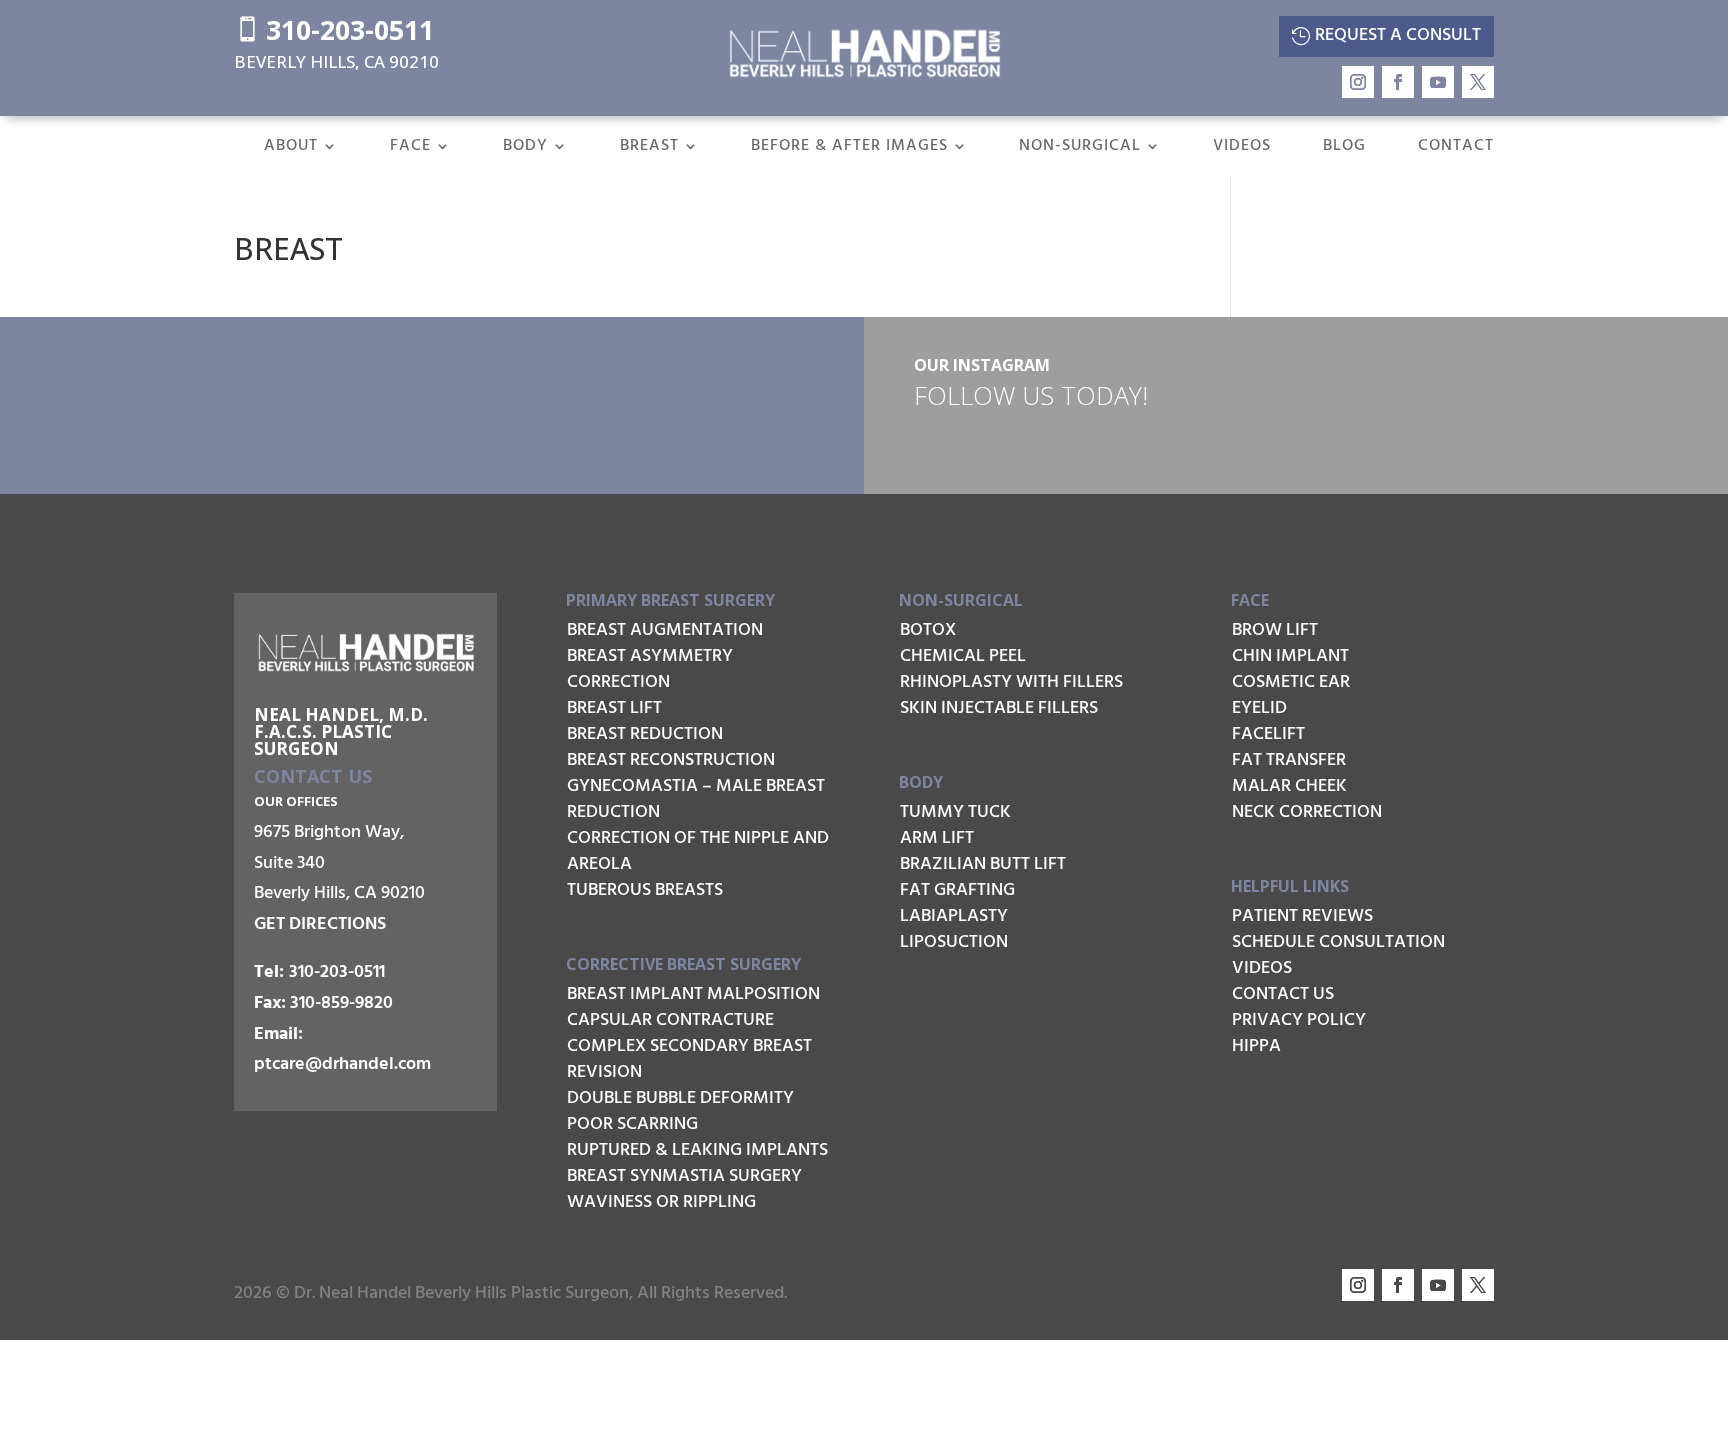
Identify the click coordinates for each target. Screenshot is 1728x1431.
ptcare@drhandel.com (342, 1064)
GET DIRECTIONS (320, 924)
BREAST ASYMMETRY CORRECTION (650, 669)
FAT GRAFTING (957, 890)
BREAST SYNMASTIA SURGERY (684, 1176)
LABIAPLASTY (954, 916)
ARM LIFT (937, 838)
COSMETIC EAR (1291, 682)
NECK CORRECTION (1307, 812)
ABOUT (291, 149)
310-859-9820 (341, 1003)
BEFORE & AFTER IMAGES (849, 149)
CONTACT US (1283, 994)
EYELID (1259, 708)
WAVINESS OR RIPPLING (661, 1202)
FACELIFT (1268, 734)
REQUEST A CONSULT (1398, 35)
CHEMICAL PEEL (963, 656)
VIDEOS (1242, 149)
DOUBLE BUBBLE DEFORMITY (680, 1098)
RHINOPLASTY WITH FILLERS (1011, 682)
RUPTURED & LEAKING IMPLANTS (697, 1150)
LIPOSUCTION (954, 942)
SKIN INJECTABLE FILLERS (999, 708)
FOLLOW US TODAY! (1031, 395)
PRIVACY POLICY (1299, 1020)
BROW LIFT (1275, 630)
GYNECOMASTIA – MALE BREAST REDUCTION (696, 799)
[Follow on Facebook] (1398, 82)
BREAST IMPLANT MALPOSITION (693, 994)
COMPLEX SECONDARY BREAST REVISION (689, 1059)
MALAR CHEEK (1289, 786)
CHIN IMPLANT (1290, 656)
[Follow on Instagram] (1358, 82)
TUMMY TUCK (955, 812)
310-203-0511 (334, 29)
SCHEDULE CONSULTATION (1338, 942)
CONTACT (1456, 149)
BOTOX (928, 630)
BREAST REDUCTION (645, 734)
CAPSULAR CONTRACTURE (670, 1020)
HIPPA (1256, 1046)
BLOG (1344, 149)
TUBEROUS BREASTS (645, 890)
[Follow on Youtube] (1438, 82)
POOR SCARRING (632, 1124)
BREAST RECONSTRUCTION (671, 760)
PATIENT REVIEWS (1302, 916)
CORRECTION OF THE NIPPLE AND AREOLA (698, 851)
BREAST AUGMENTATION (665, 630)
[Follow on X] (1478, 82)
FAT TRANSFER (1289, 760)
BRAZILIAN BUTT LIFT (983, 864)
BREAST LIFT (614, 708)
